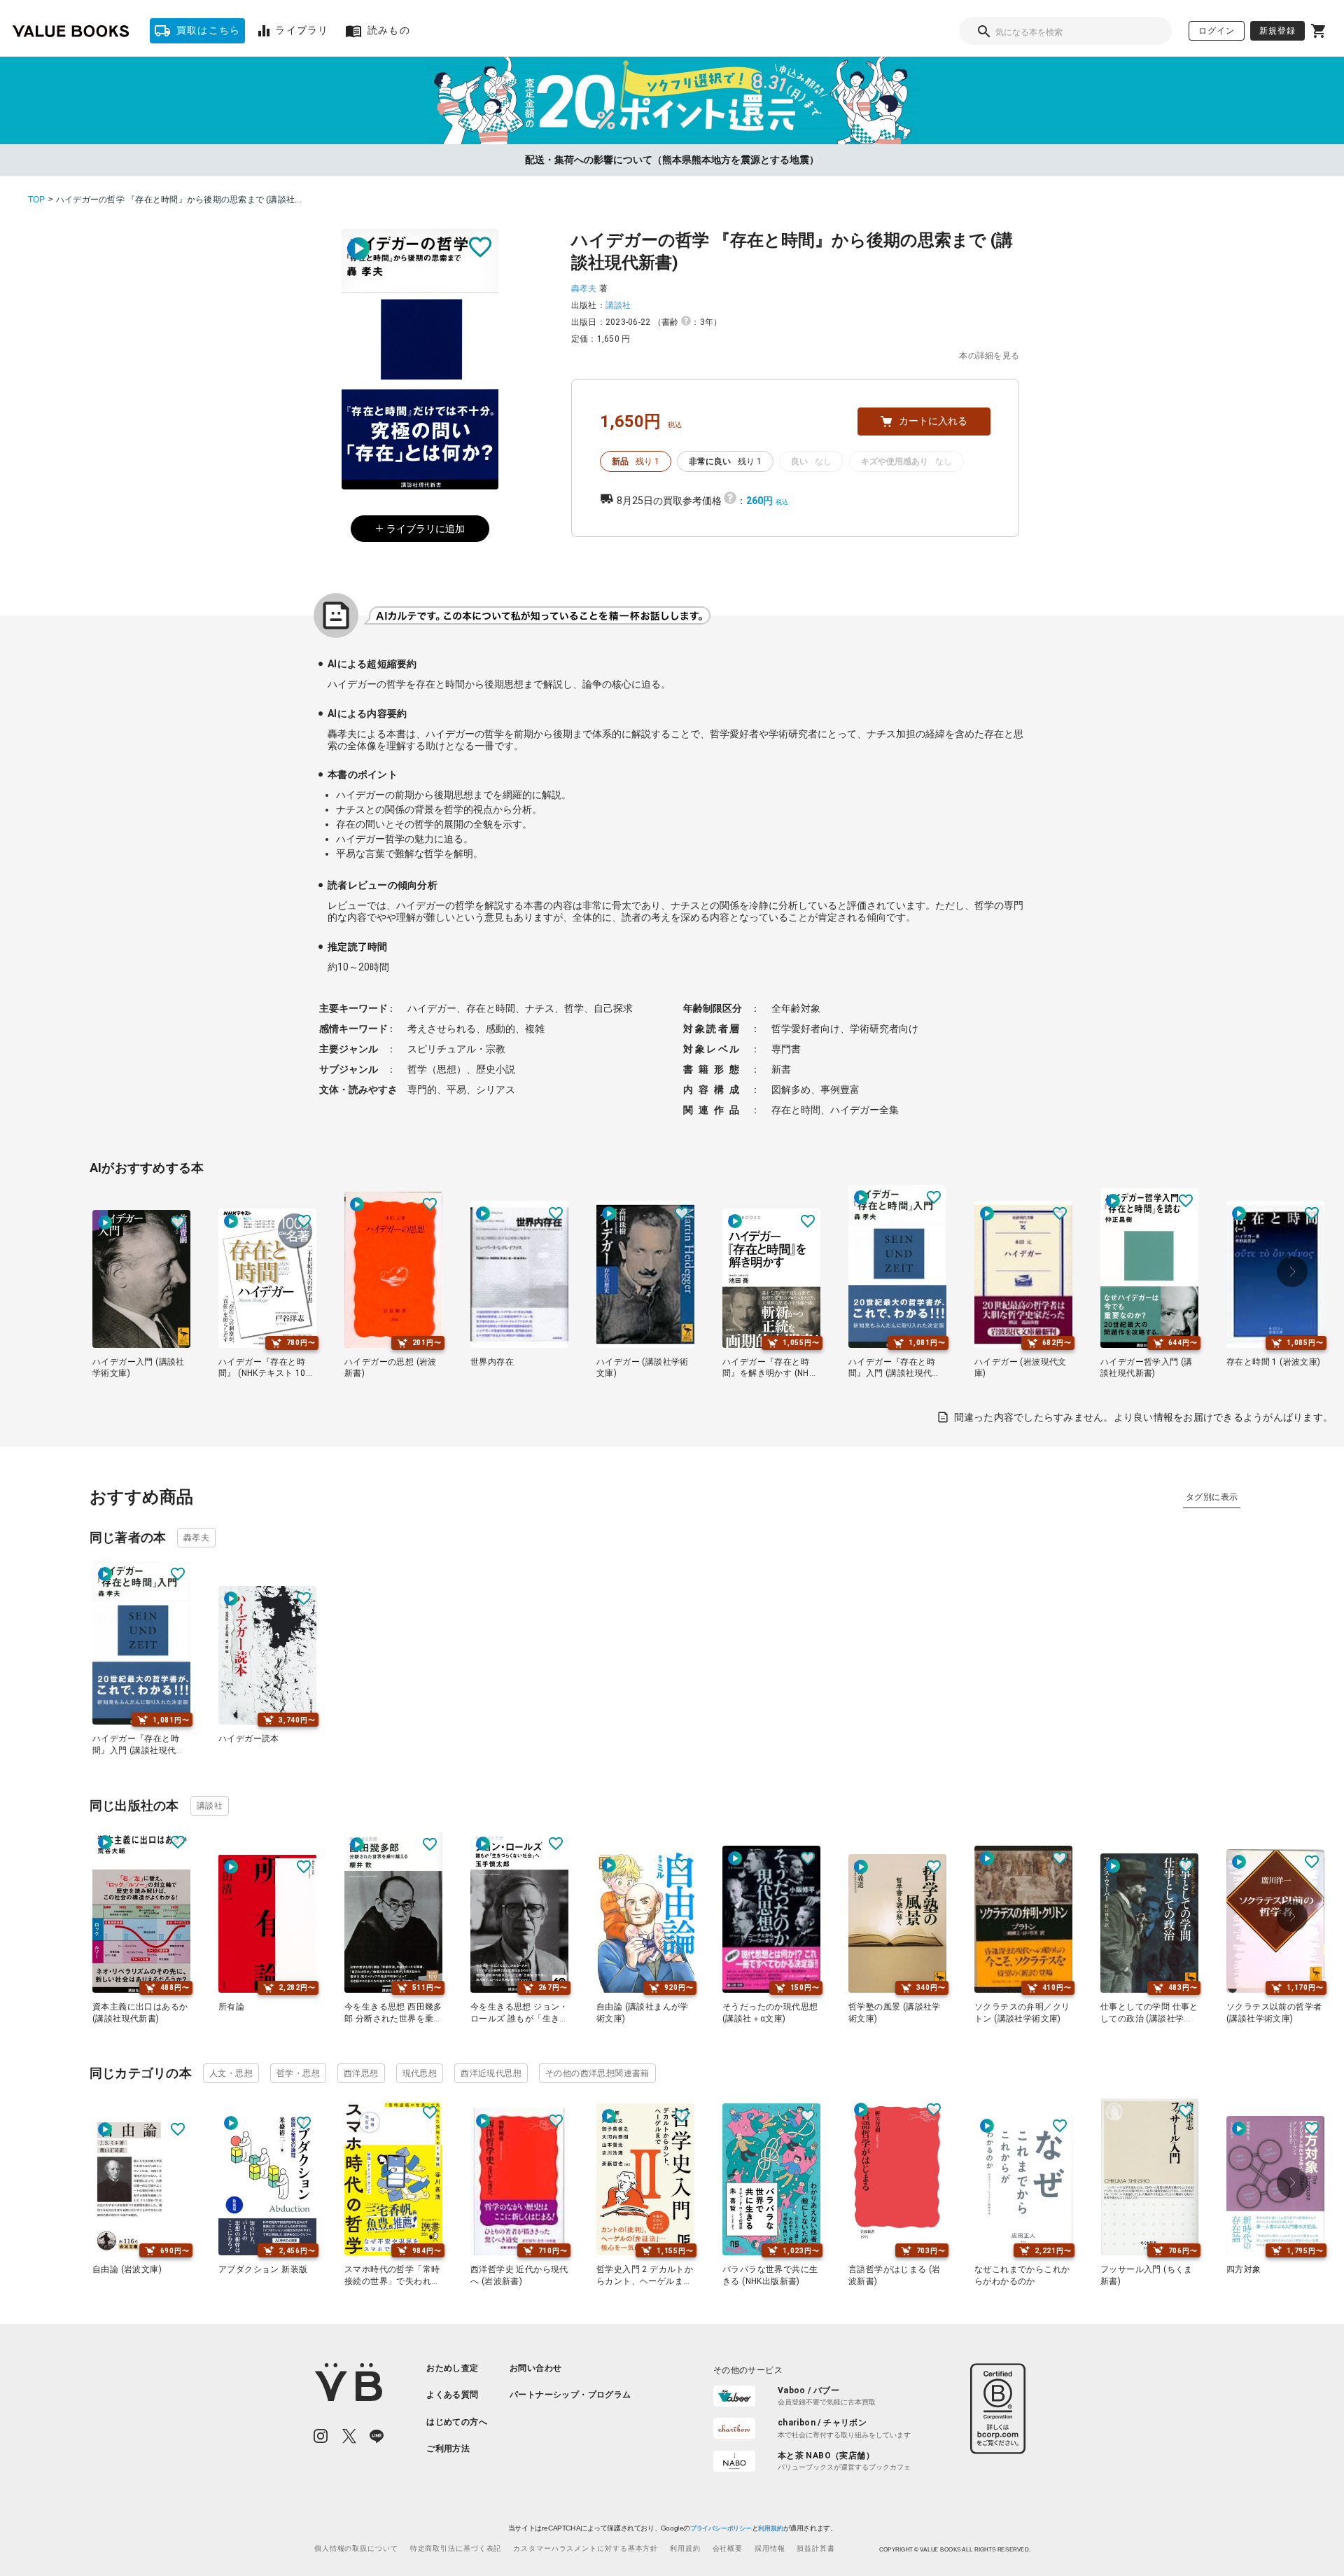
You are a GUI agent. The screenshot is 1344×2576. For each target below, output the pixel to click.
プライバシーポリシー (720, 2528)
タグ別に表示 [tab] (1212, 1497)
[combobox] (1065, 31)
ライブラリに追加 (426, 529)
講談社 (618, 305)
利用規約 (770, 2528)
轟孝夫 (584, 288)
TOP (37, 200)
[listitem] (457, 2368)
